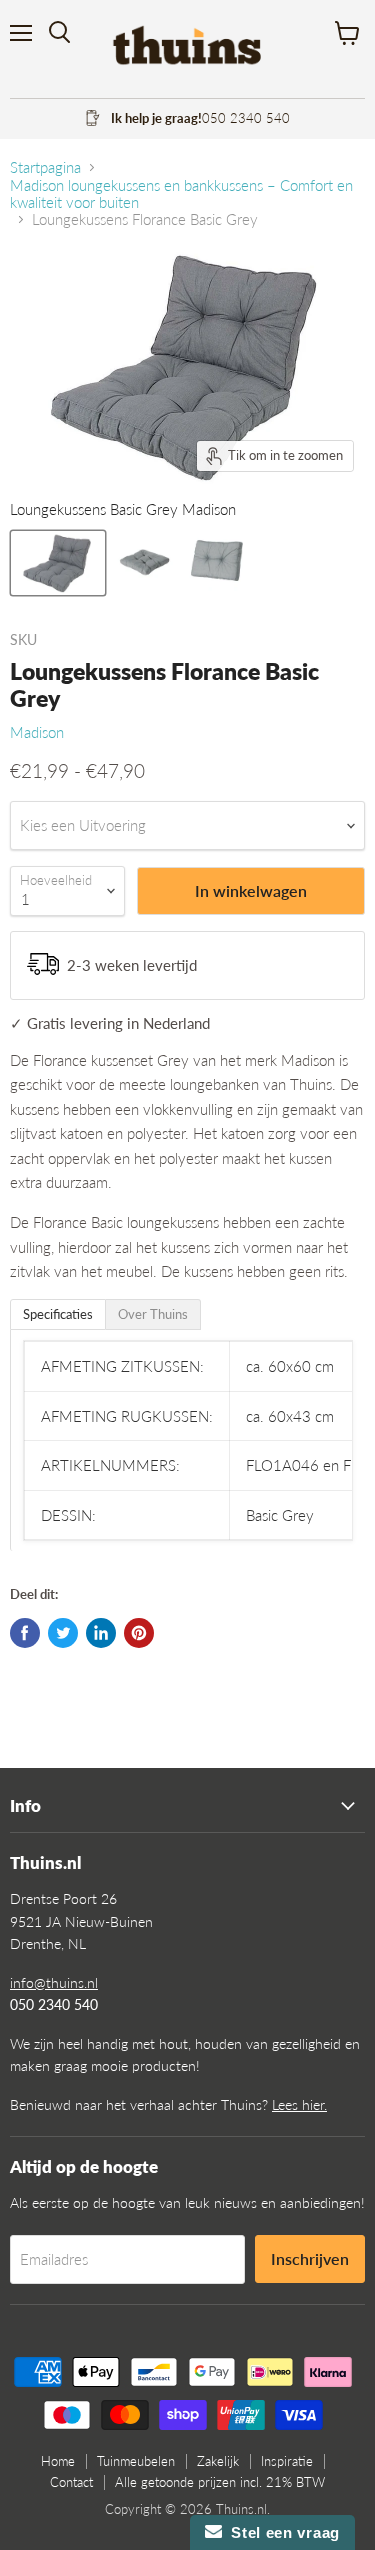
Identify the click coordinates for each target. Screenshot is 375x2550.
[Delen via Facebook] (25, 1633)
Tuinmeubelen (136, 2461)
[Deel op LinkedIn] (101, 1633)
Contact (71, 2482)
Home (58, 2461)
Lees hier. (299, 2104)
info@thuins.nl (54, 1982)
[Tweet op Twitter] (63, 1633)
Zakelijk (218, 2461)
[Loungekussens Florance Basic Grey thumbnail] (143, 563)
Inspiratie (287, 2461)
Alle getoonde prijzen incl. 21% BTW (220, 2482)
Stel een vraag (281, 2532)
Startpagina (45, 167)
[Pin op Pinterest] (139, 1633)
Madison (37, 732)
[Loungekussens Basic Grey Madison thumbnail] (58, 563)
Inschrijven (310, 2258)
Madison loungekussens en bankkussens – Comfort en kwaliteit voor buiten (181, 194)
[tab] (58, 1314)
